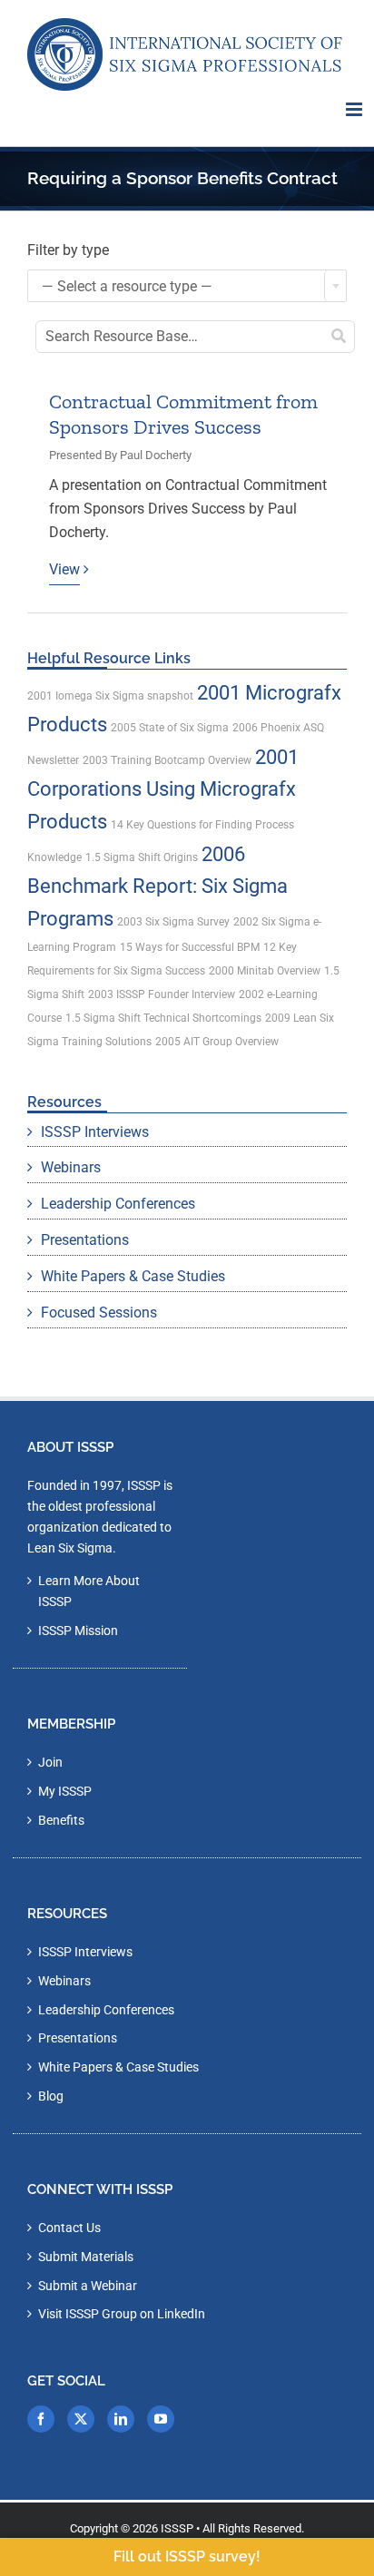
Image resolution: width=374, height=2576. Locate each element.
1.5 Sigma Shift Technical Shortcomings (163, 1018)
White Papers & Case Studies (133, 1276)
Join (50, 1762)
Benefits (61, 1820)
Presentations (85, 1240)
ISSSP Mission (78, 1631)
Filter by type (68, 250)
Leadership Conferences (118, 1204)
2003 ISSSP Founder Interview (162, 994)
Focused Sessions (99, 1312)
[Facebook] (41, 2419)
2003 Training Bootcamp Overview (167, 760)
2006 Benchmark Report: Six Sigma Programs (157, 886)
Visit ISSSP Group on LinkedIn (122, 2314)
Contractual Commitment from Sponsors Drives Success (183, 415)
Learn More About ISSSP (89, 1591)
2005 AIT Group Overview (217, 1042)
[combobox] (187, 286)
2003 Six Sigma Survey (173, 922)
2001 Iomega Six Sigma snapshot (110, 696)
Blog (51, 2096)
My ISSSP (65, 1791)
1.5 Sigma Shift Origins (142, 857)
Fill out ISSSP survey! (187, 2556)
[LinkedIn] (121, 2419)
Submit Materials (86, 2257)
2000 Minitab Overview (265, 971)
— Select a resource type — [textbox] (127, 286)
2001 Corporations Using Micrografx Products (163, 789)
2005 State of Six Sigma (170, 728)
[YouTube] (161, 2419)
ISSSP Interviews (95, 1132)
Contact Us (69, 2228)
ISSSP (177, 2528)
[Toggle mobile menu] (355, 109)
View (64, 569)
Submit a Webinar (88, 2286)
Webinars (71, 1167)
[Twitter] (81, 2419)
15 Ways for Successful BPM (190, 947)
